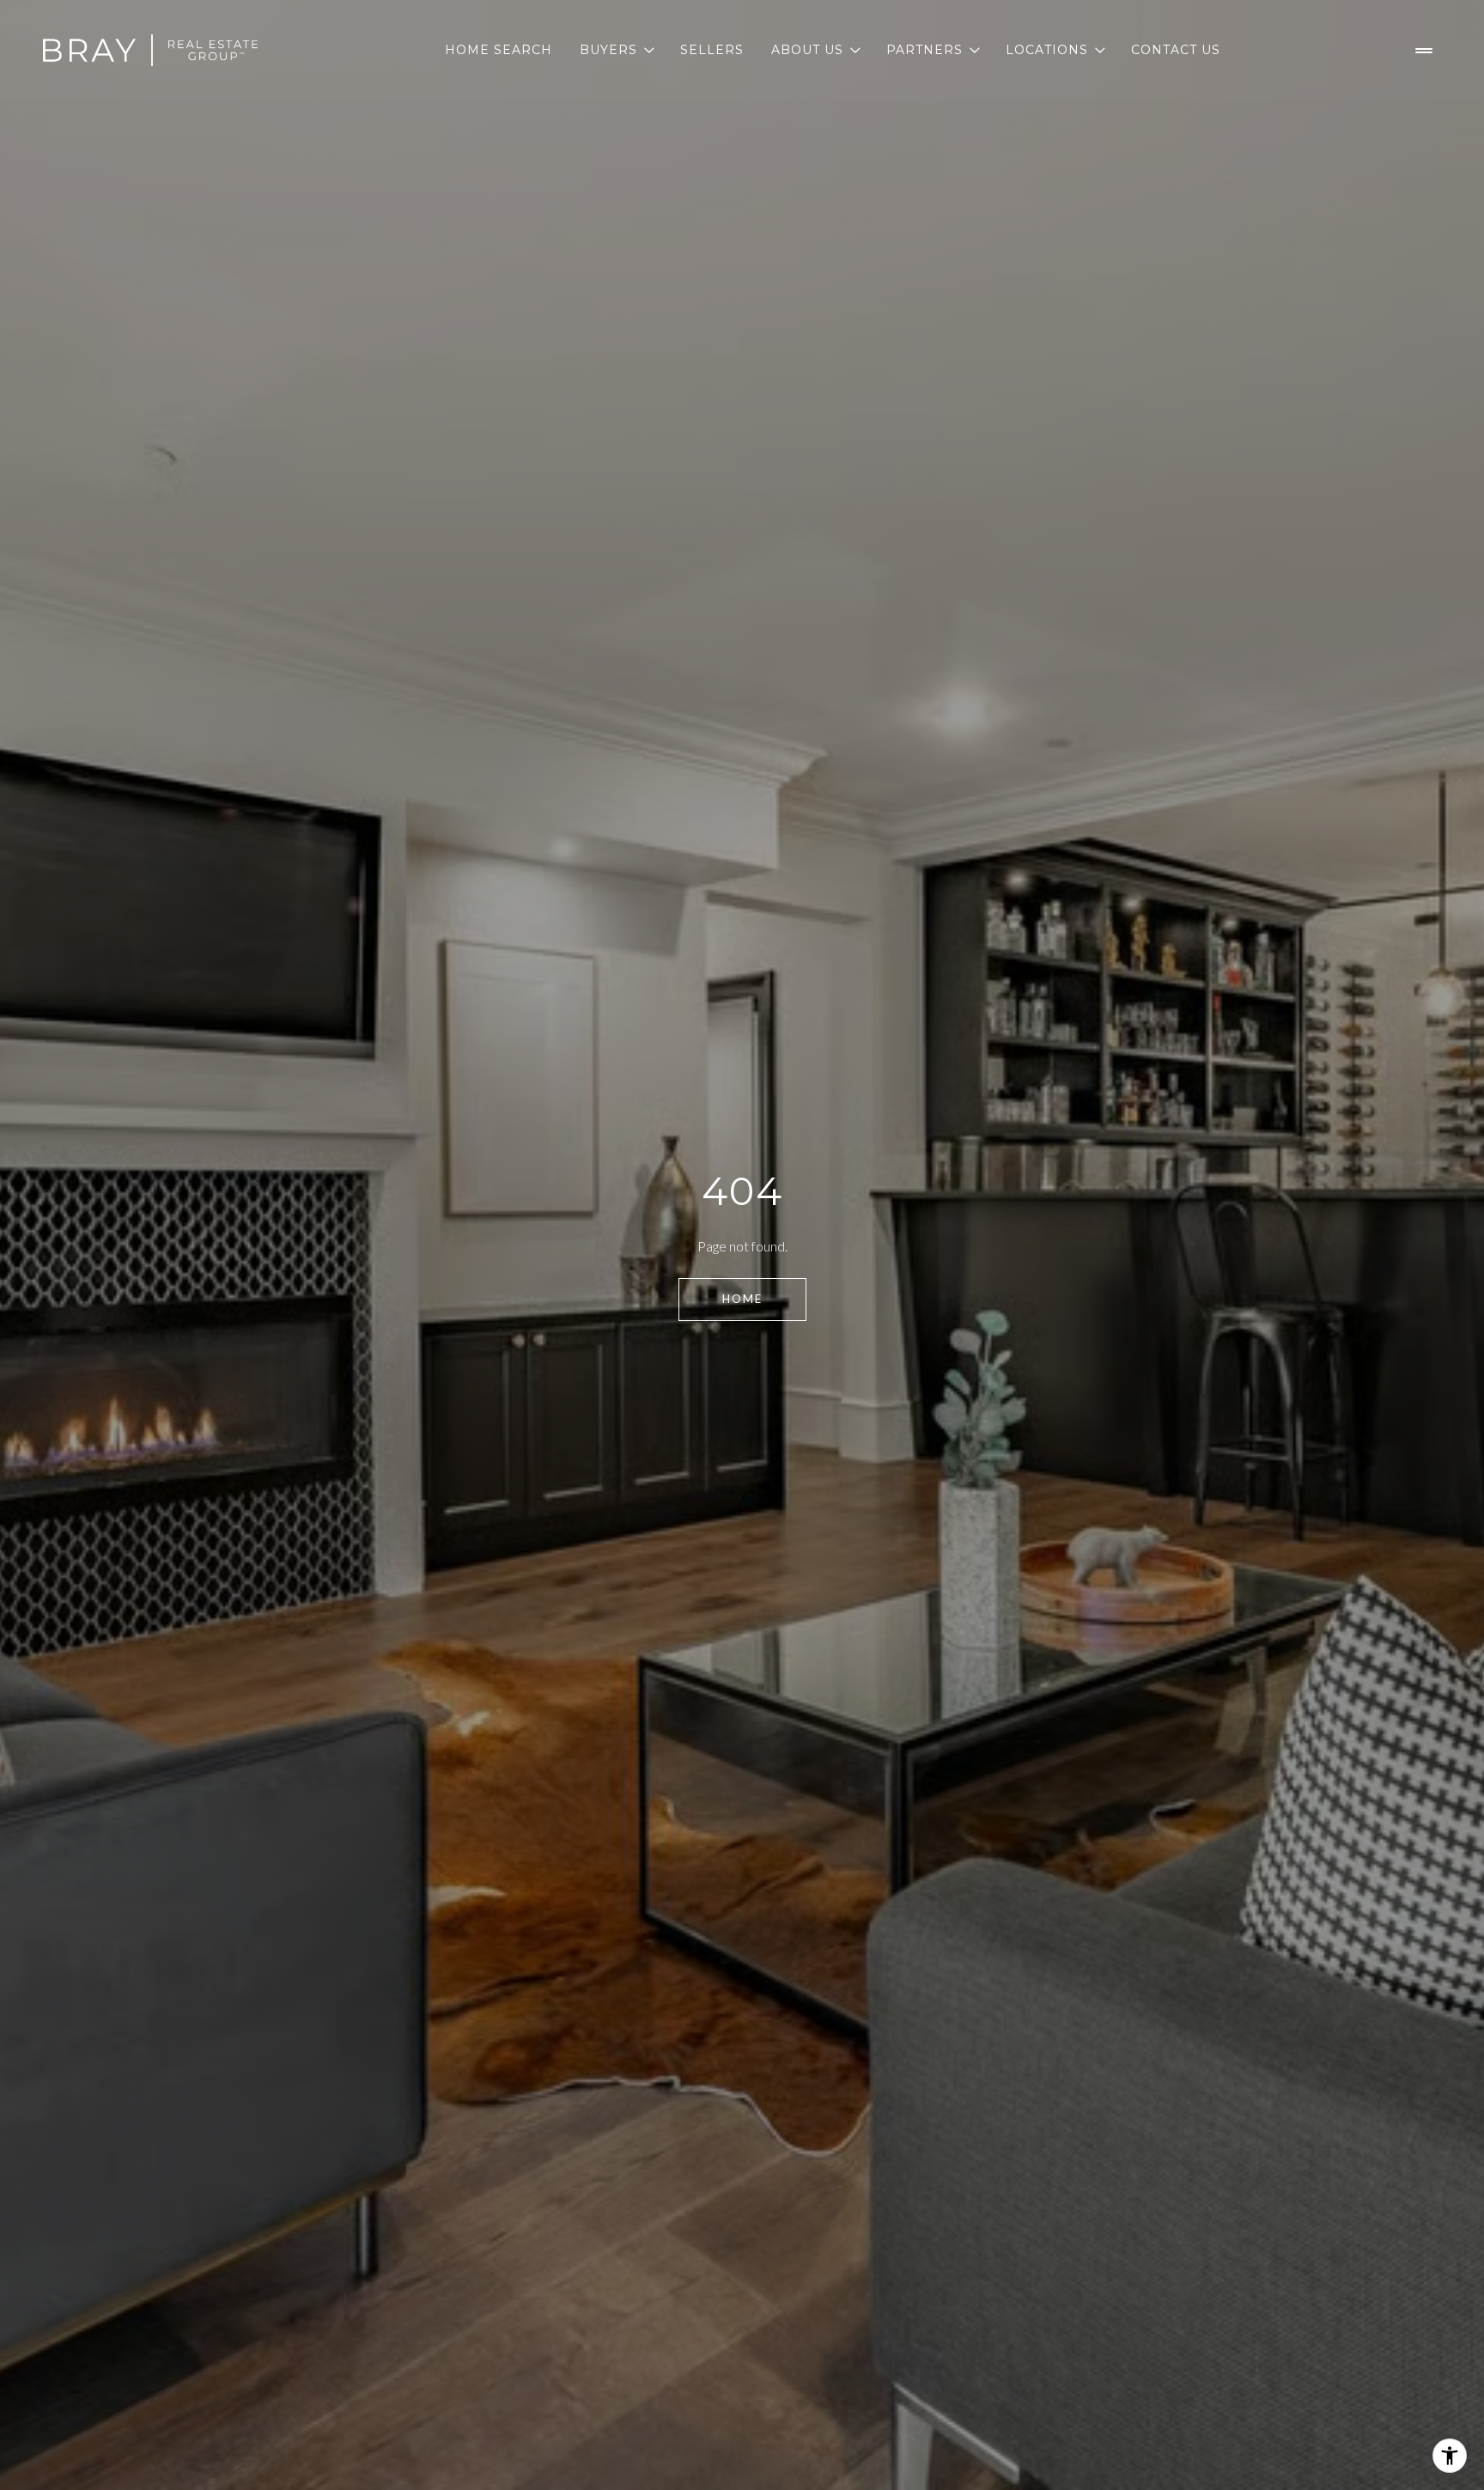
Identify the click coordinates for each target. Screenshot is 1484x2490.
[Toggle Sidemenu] (1424, 51)
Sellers (712, 50)
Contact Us (1176, 50)
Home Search (499, 50)
